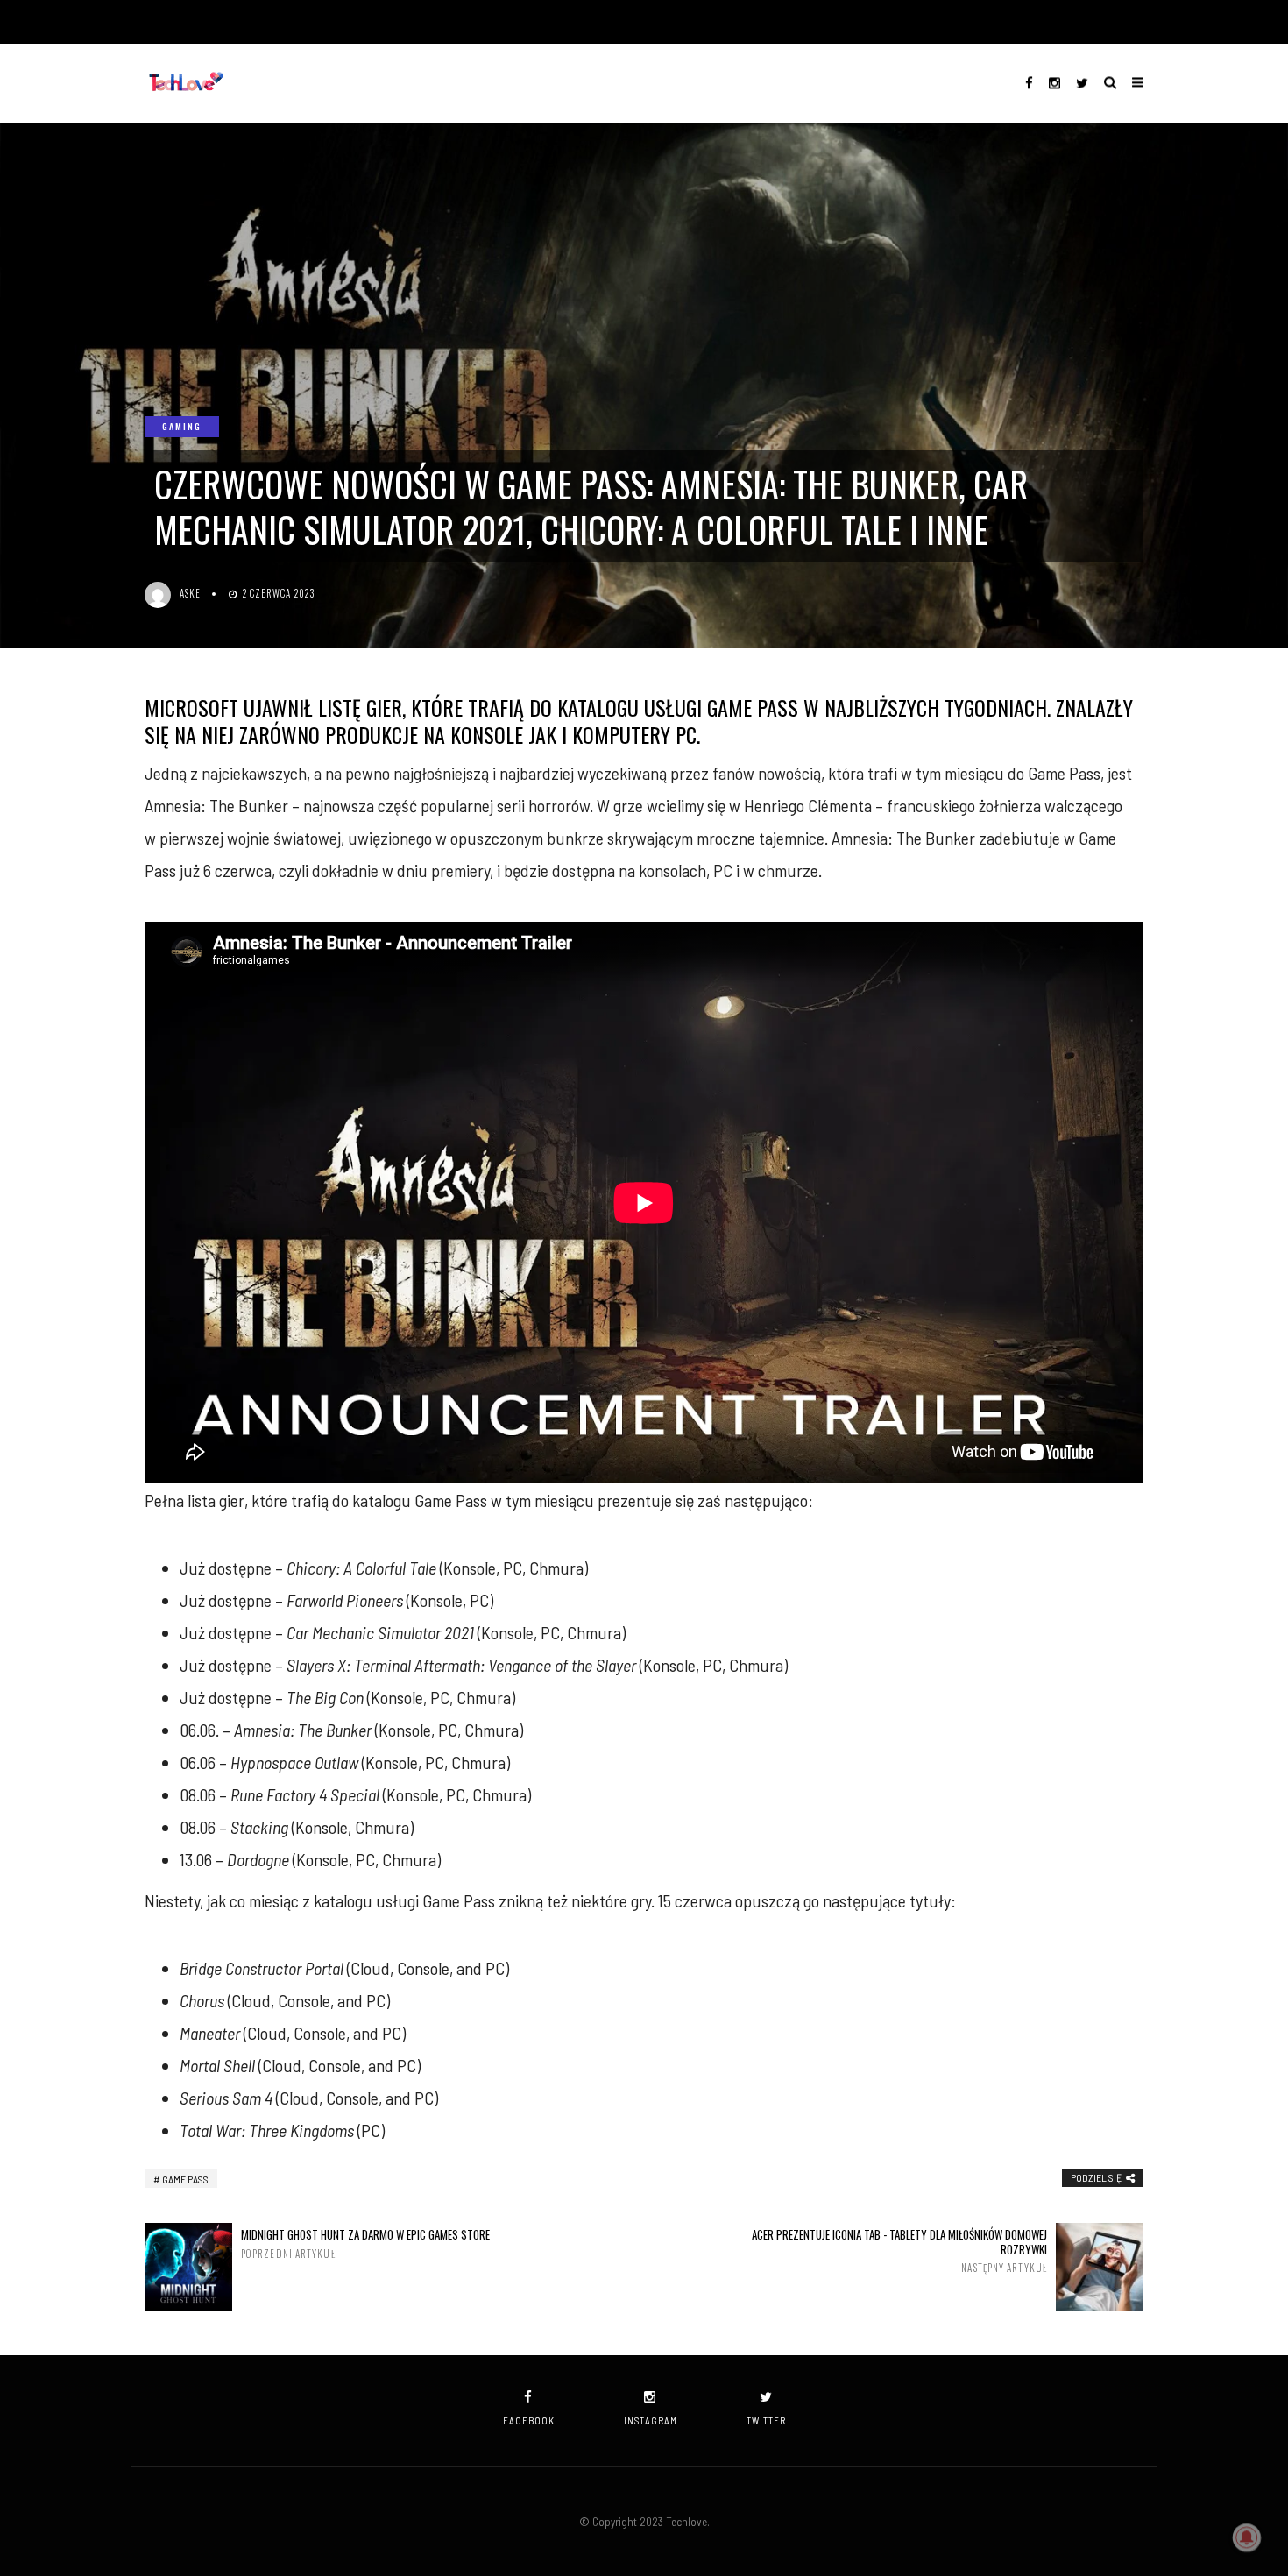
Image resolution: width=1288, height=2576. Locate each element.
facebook (529, 2420)
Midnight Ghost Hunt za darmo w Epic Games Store (365, 2243)
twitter (766, 2420)
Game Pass (185, 2179)
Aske (190, 593)
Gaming (182, 426)
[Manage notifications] (1247, 2537)
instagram (651, 2420)
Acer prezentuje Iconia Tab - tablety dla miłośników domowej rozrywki (899, 2251)
